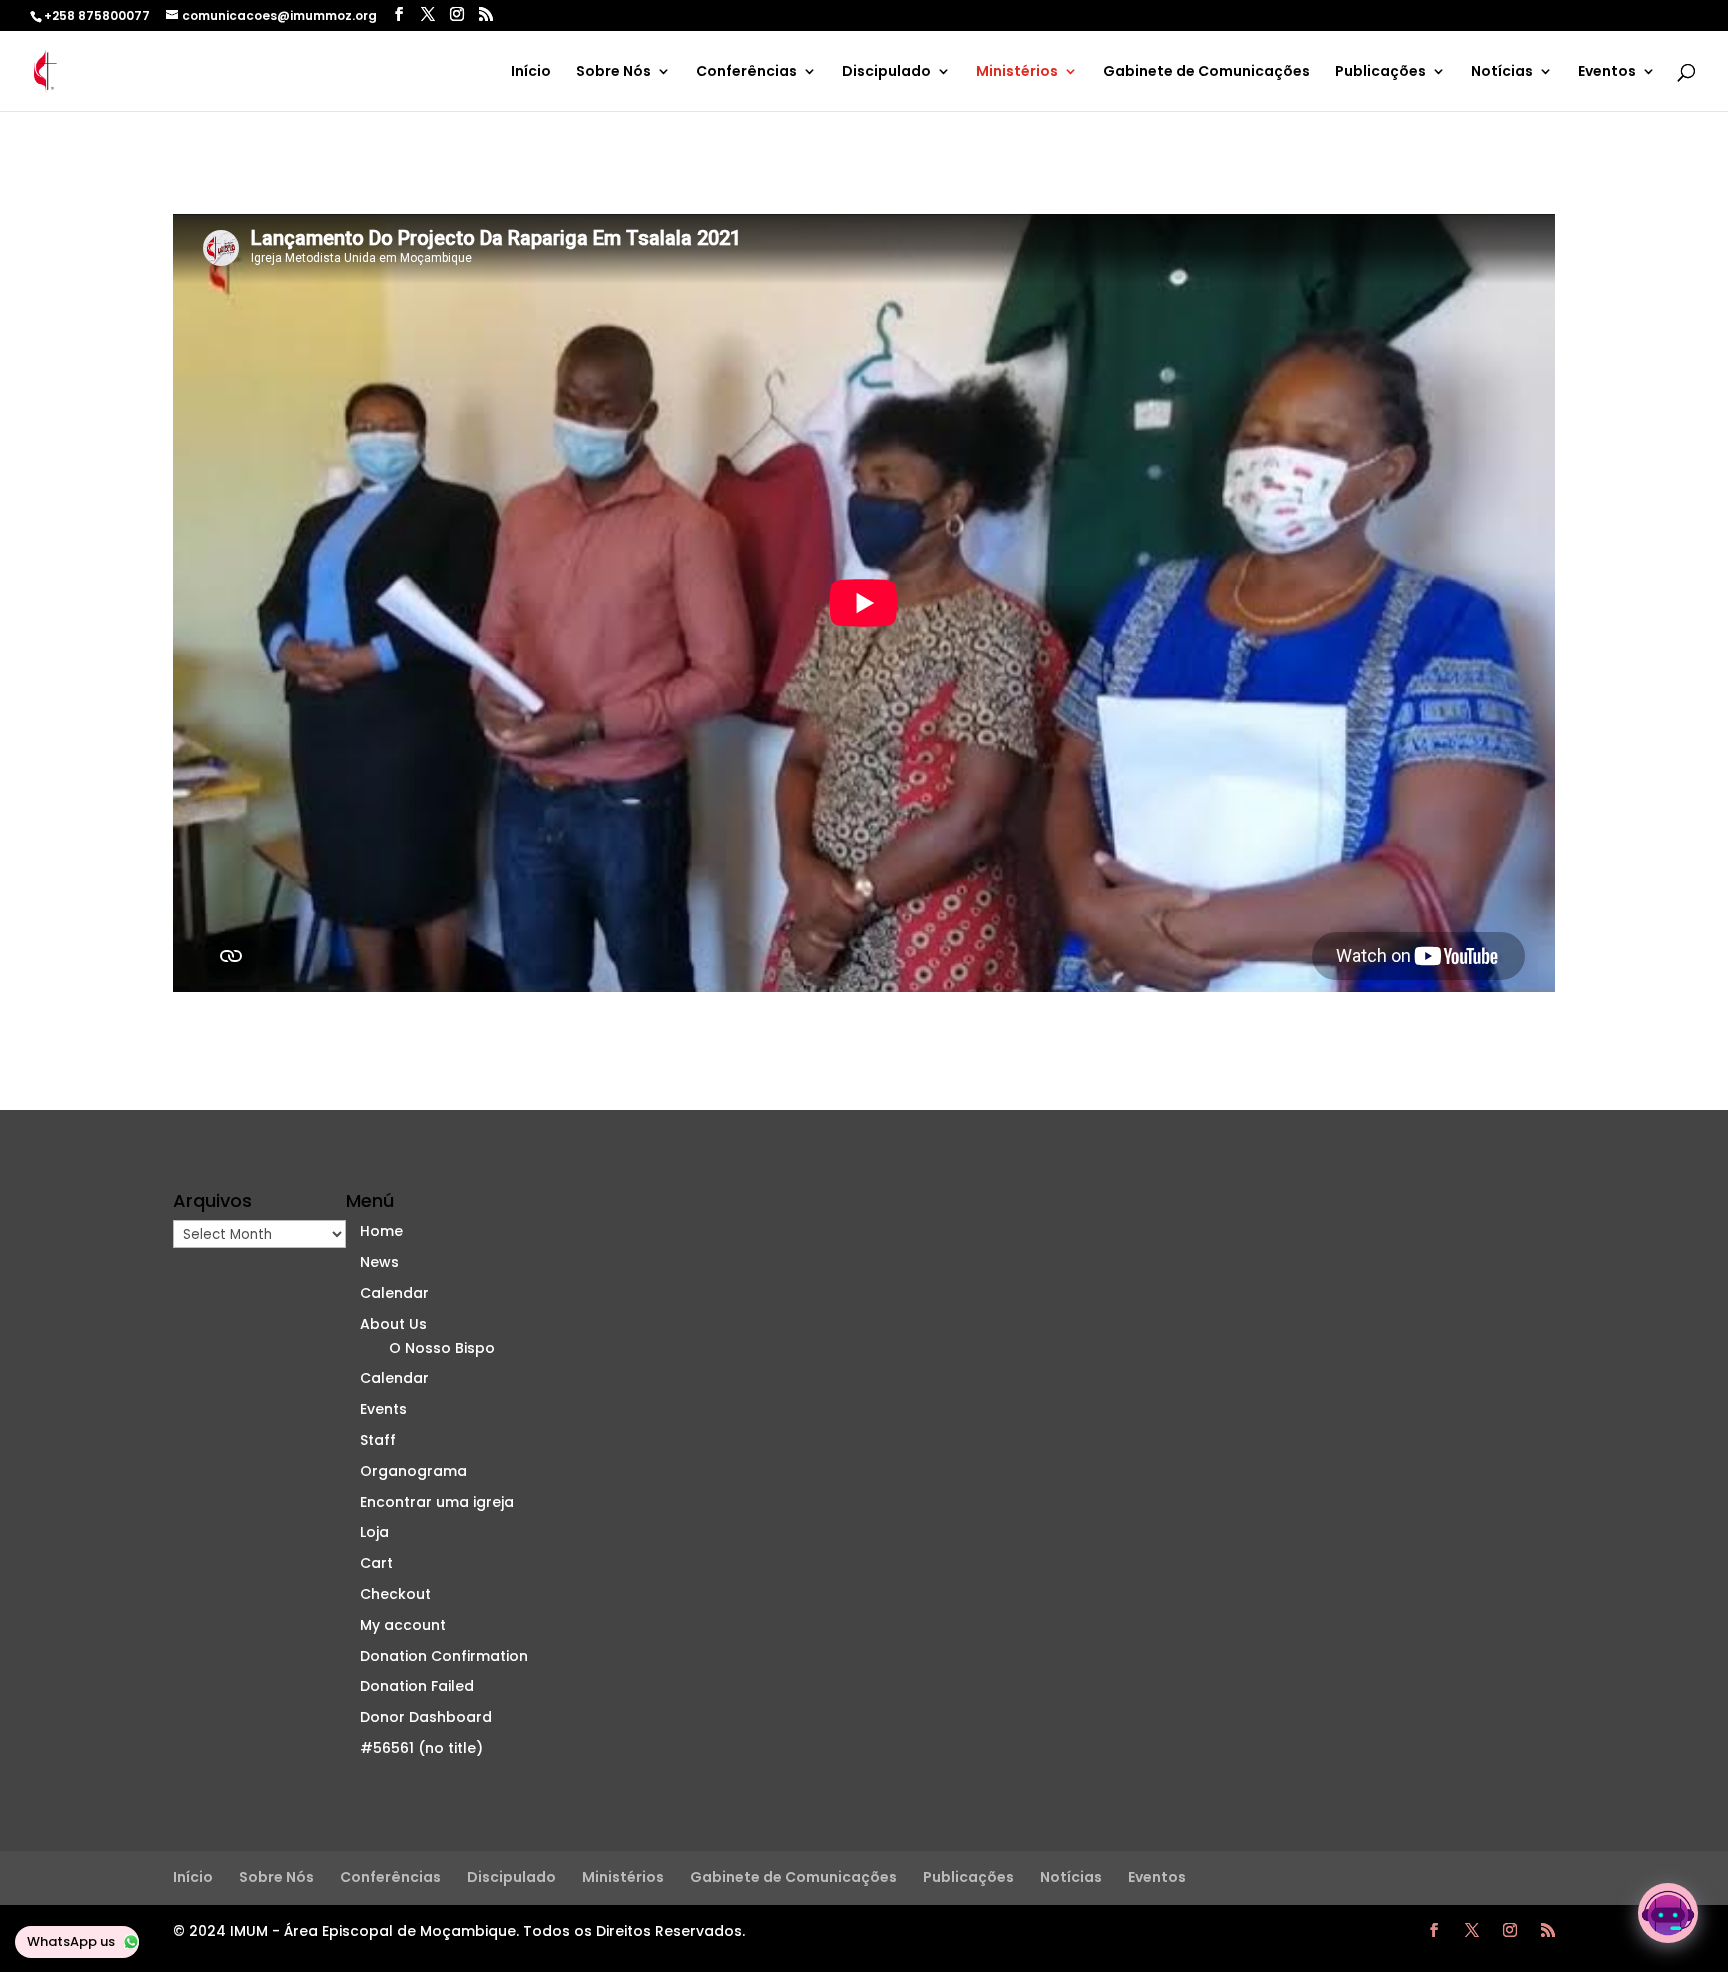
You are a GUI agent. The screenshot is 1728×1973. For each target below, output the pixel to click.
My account (403, 1625)
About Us (393, 1324)
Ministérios (1017, 72)
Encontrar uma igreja (439, 1502)
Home (381, 1231)
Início (531, 72)
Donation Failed (417, 1686)
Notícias (1502, 72)
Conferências (746, 72)
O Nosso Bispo (442, 1348)
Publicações (1380, 72)
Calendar (394, 1293)
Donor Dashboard (426, 1717)
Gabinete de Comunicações (1206, 72)
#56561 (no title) (421, 1748)
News (379, 1262)
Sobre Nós (613, 72)
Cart (376, 1563)
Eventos (1607, 72)
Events (383, 1409)
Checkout (395, 1594)
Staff (378, 1440)
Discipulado (886, 72)
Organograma (413, 1471)
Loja (374, 1532)
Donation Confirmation (444, 1656)
